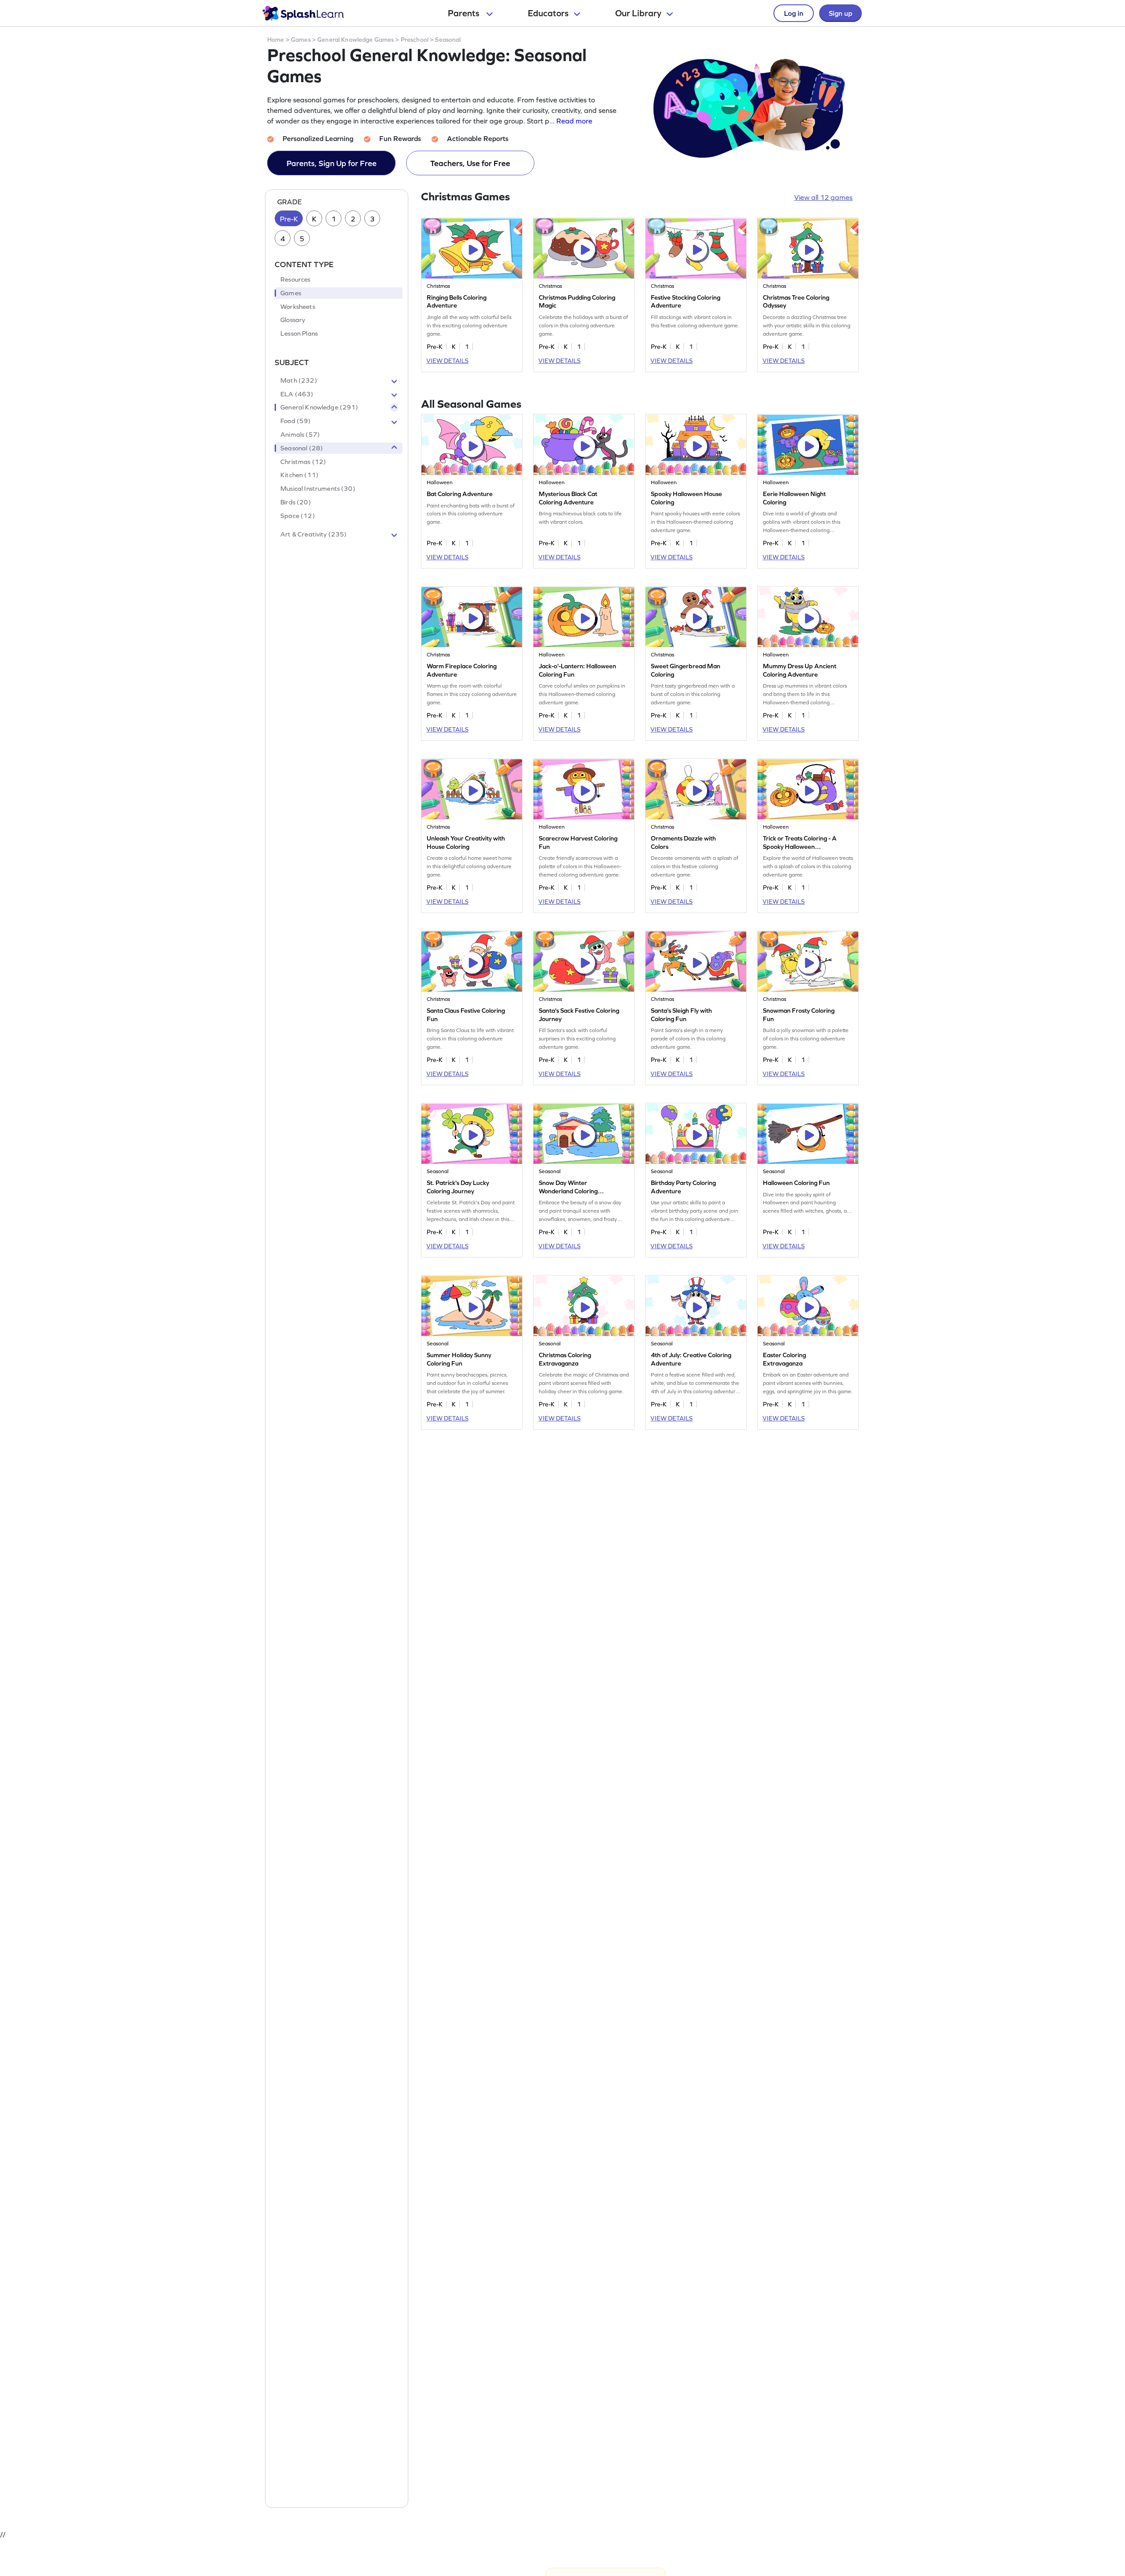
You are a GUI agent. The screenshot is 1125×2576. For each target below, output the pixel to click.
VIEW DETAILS (447, 361)
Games (301, 40)
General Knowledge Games (356, 40)
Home (276, 40)
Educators (548, 13)
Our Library (638, 13)
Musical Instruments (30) (318, 489)
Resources (295, 280)
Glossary (293, 320)
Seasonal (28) (302, 448)
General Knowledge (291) (319, 408)
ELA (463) (297, 394)
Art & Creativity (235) (314, 534)
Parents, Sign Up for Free (332, 163)
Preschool (415, 40)
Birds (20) (296, 503)
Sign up (840, 13)
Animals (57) (300, 435)
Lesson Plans (299, 334)
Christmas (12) (303, 462)
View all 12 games (823, 197)
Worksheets (298, 307)
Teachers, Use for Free (470, 163)
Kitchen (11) (299, 475)
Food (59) (296, 421)
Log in (794, 13)
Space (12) (298, 516)
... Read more (571, 121)
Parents (465, 13)
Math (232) (299, 380)
